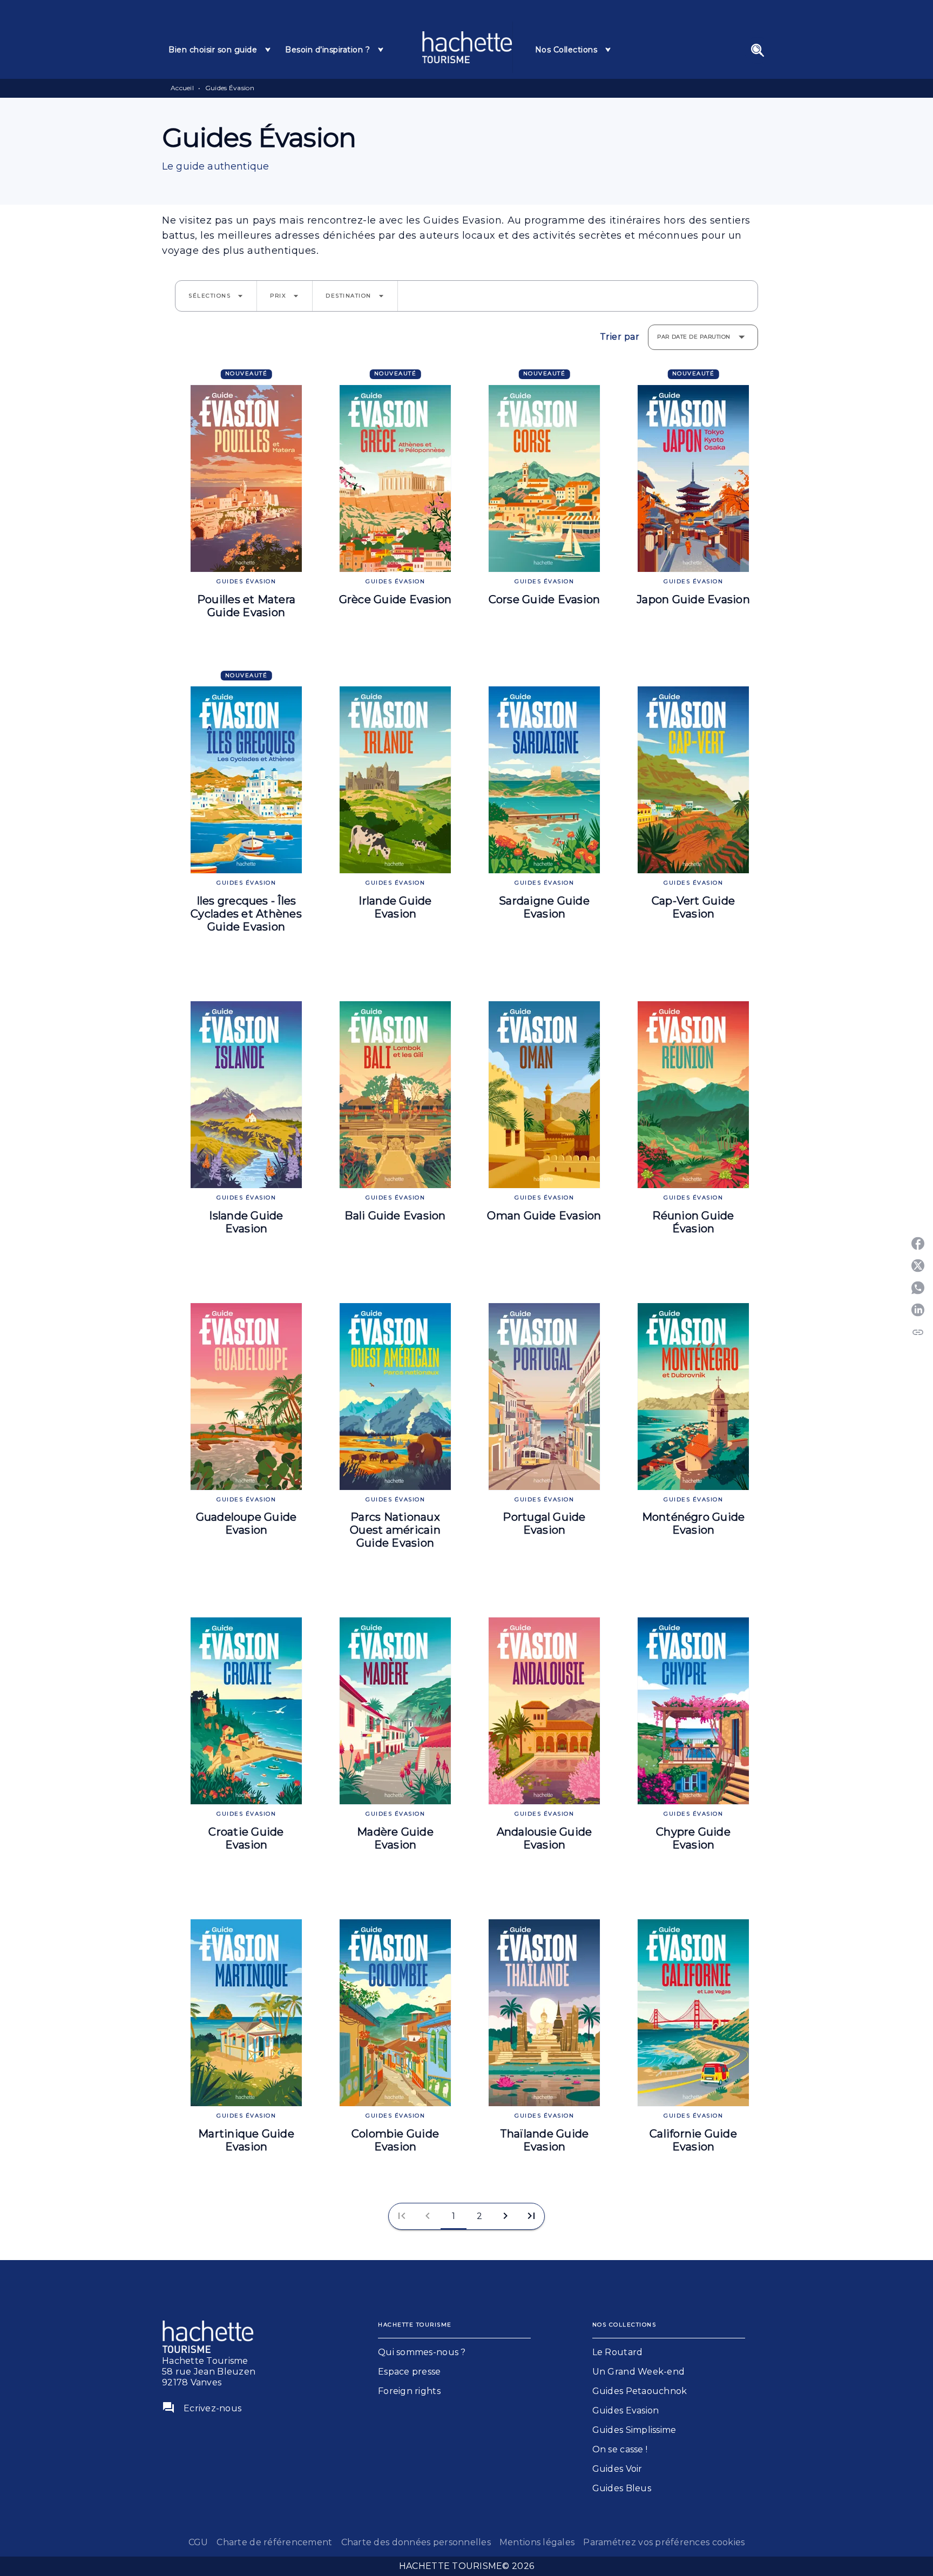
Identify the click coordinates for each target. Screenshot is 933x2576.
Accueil (182, 88)
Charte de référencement (274, 2542)
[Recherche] (758, 50)
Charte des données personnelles (416, 2542)
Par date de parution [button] (694, 337)
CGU (198, 2542)
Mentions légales (537, 2542)
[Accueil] (467, 47)
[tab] (220, 50)
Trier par (620, 337)
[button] (216, 296)
